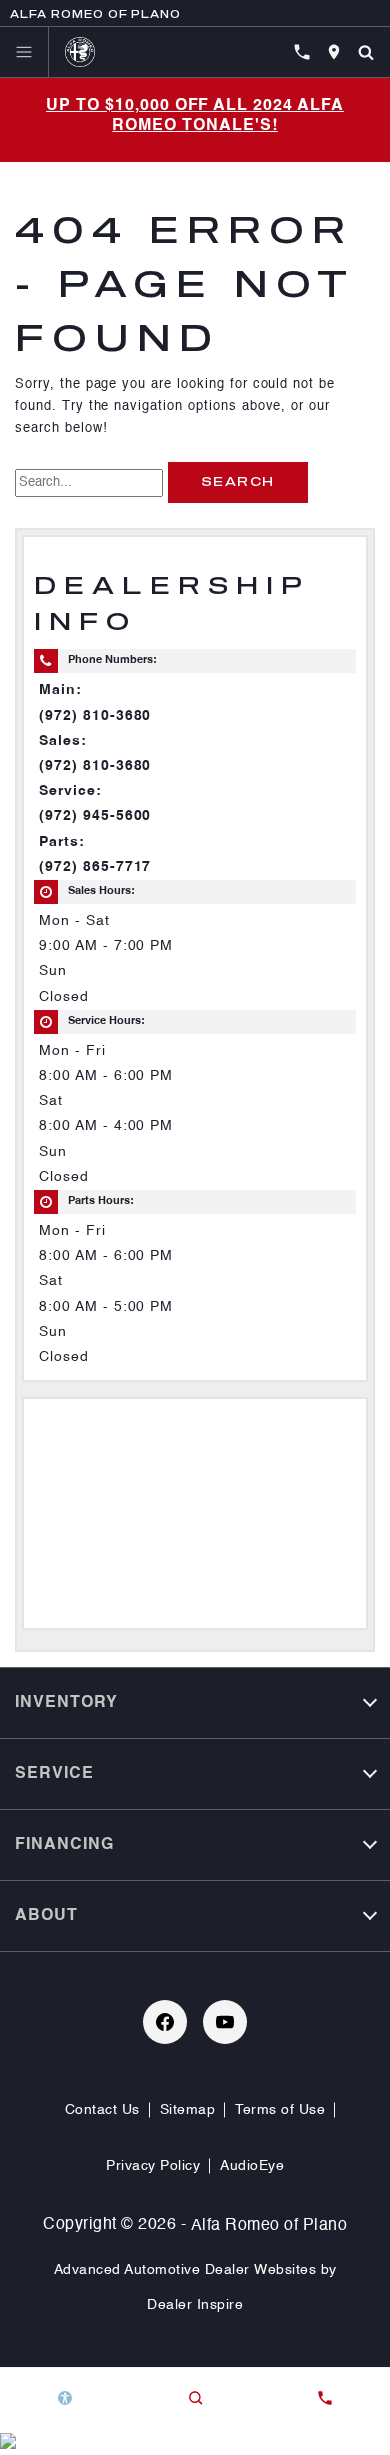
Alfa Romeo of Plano (269, 2226)
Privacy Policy (153, 2166)
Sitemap (188, 2110)
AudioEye (252, 2166)
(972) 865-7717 (95, 867)
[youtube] (225, 2022)
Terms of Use (280, 2110)
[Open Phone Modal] (302, 52)
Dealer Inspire (195, 2305)
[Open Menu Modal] (24, 52)
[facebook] (165, 2022)
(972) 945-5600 (95, 816)
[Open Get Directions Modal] (334, 52)
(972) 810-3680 (95, 716)
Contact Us (102, 2110)
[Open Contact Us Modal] (325, 2398)
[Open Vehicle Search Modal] (366, 52)
